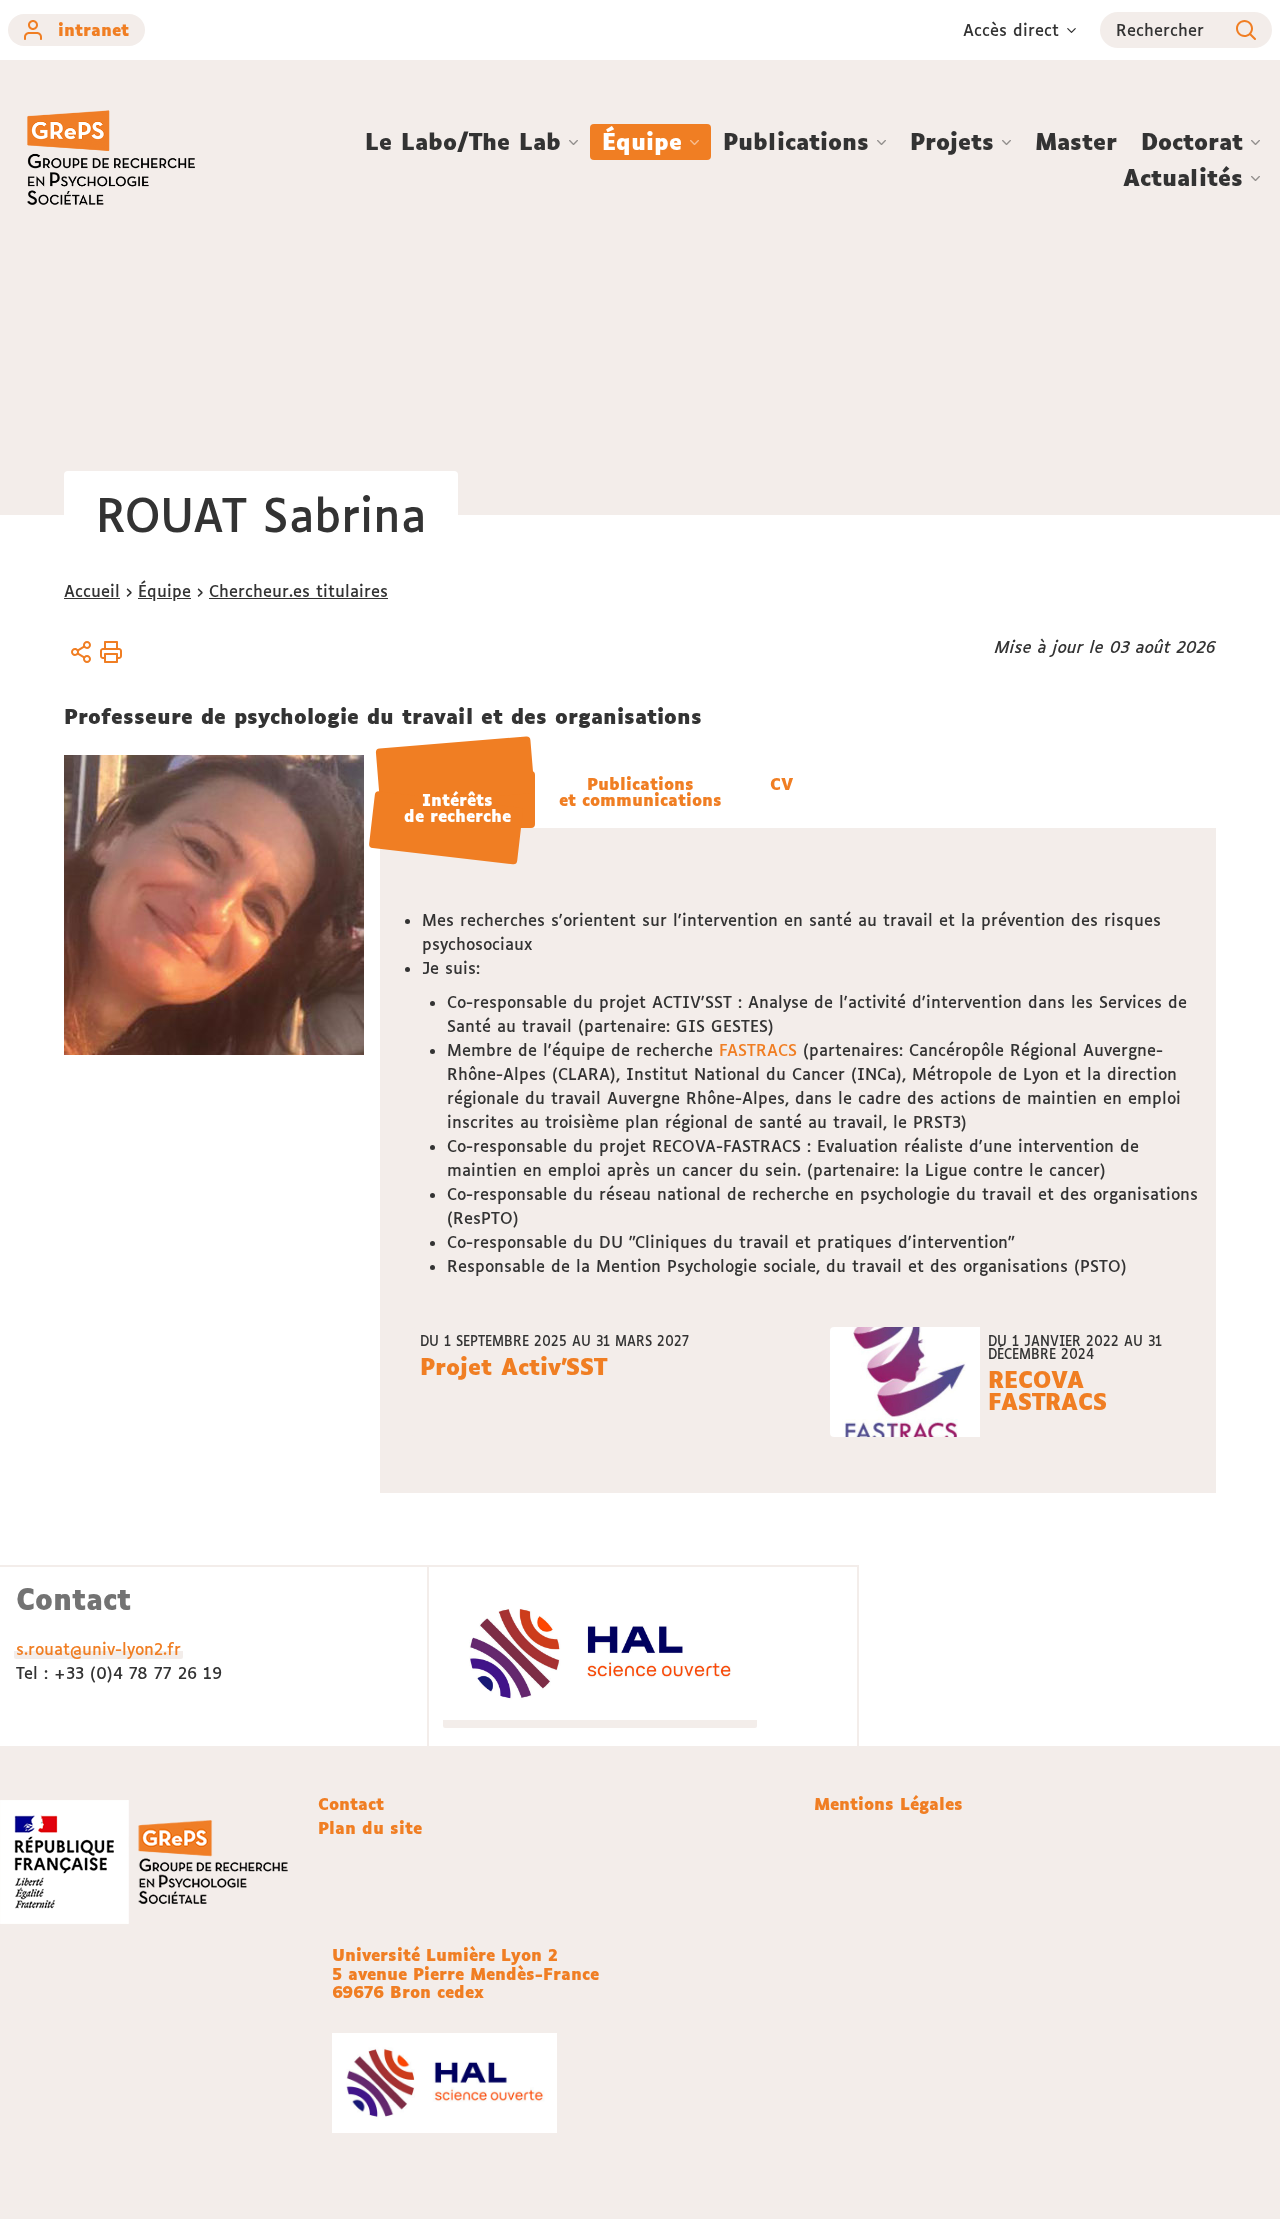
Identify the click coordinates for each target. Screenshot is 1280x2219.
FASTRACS (758, 1050)
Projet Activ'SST (513, 1368)
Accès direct (1011, 30)
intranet (93, 30)
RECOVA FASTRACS (1047, 1391)
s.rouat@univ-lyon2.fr (98, 1649)
